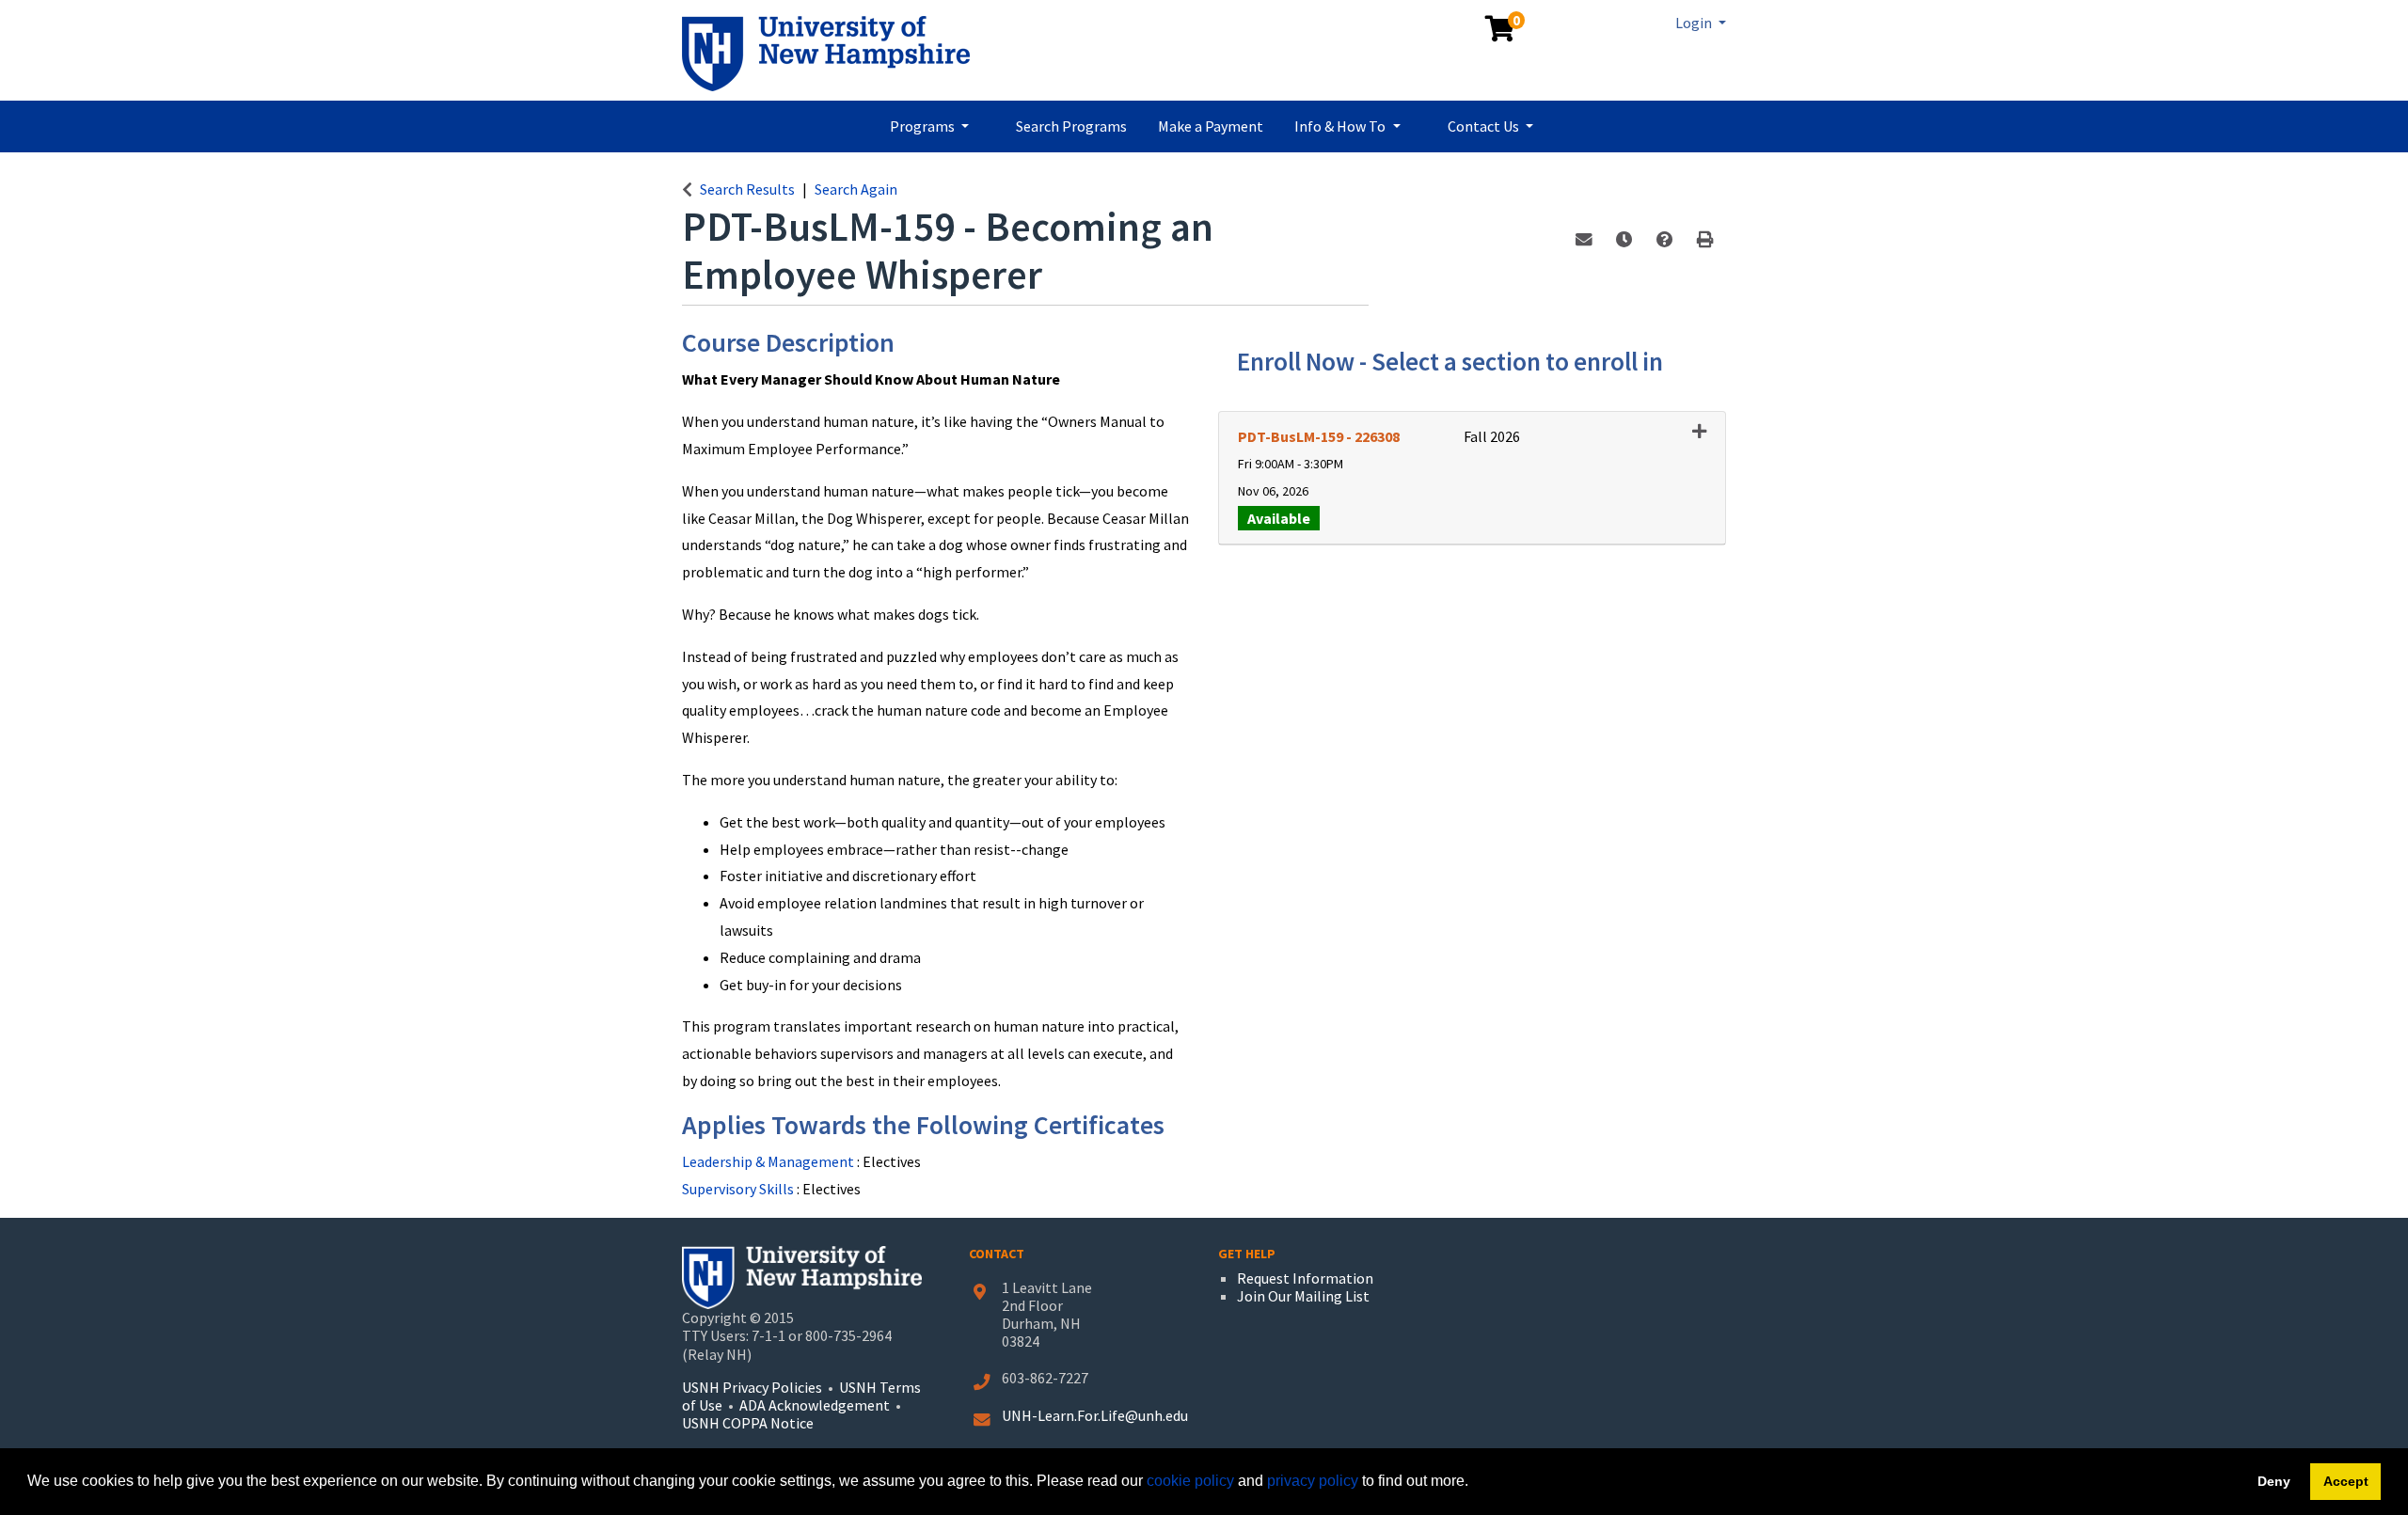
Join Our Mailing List (1303, 1296)
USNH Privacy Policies (752, 1387)
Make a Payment (1211, 126)
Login (1695, 23)
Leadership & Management (769, 1161)
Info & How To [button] (1341, 126)
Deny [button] (2274, 1481)
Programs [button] (924, 126)
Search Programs (1071, 126)
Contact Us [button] (1485, 126)
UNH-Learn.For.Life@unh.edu (1095, 1415)
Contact (997, 1254)
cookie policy (1190, 1481)
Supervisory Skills (739, 1189)
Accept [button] (2346, 1481)
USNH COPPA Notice (748, 1423)
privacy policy (1313, 1481)
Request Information (1305, 1278)
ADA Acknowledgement (816, 1405)
